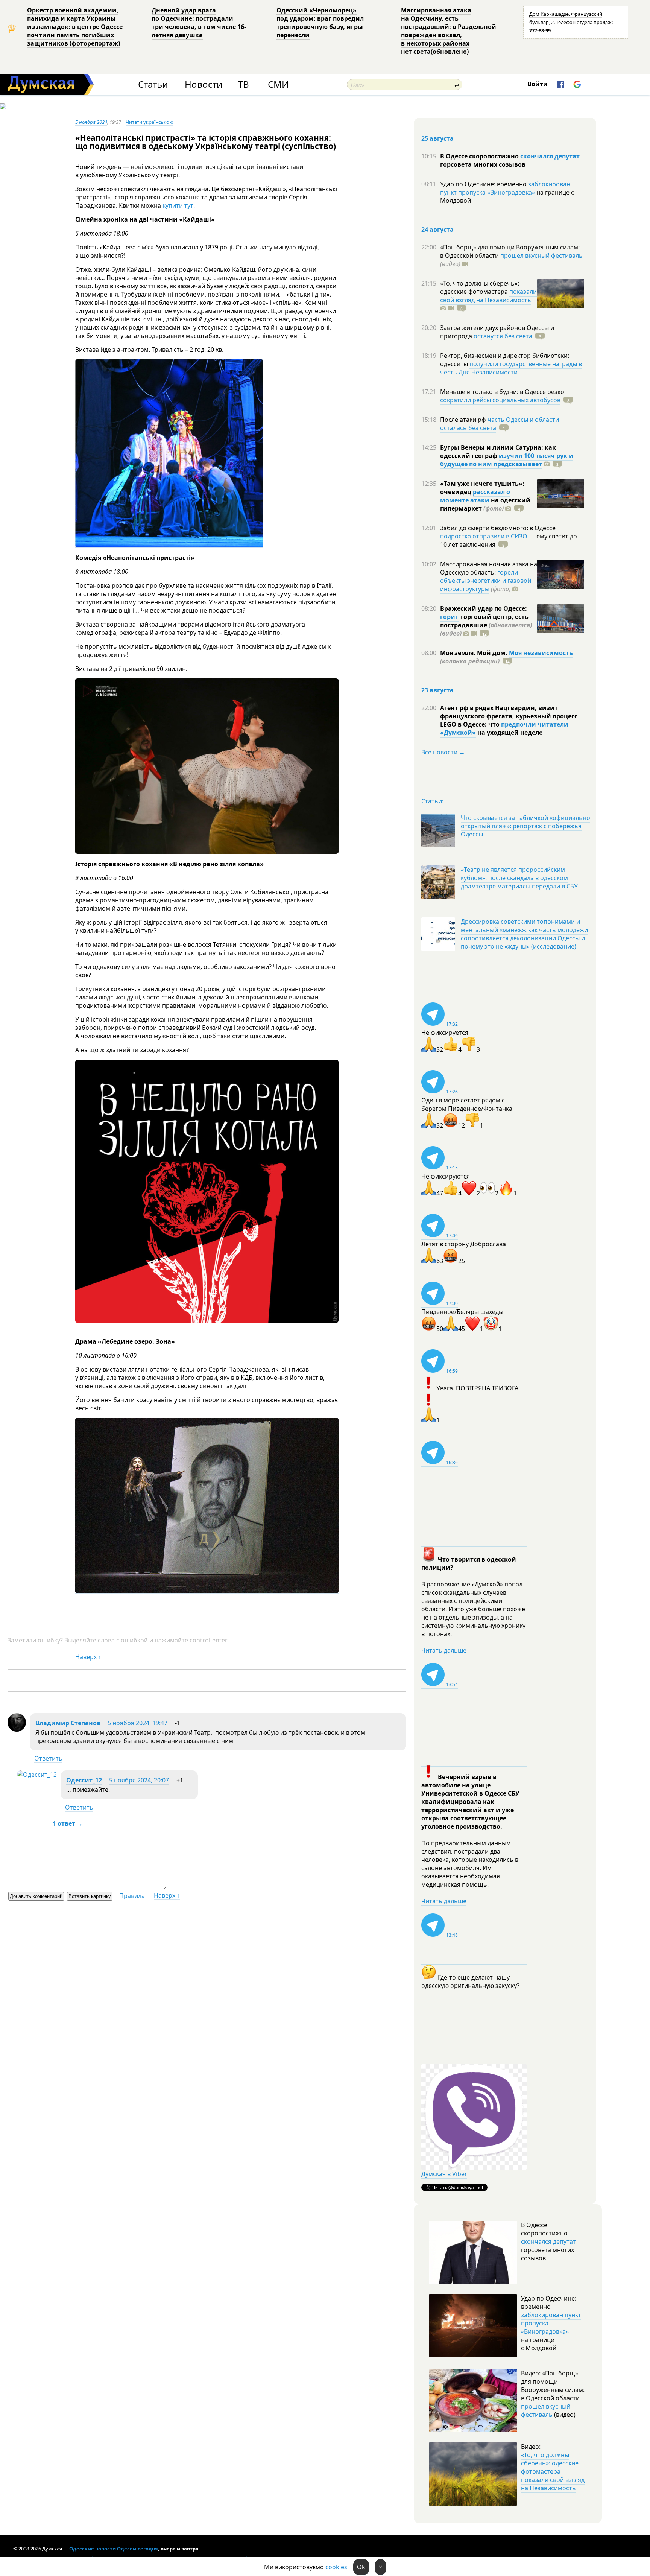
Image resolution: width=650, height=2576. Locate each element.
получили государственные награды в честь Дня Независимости (511, 368)
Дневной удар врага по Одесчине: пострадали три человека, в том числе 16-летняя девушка (199, 23)
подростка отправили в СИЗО (484, 536)
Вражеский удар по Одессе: (484, 608)
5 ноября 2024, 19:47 (137, 1723)
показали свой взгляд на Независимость (488, 296)
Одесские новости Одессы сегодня (114, 2549)
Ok (361, 2567)
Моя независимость (541, 653)
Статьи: (432, 801)
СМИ (278, 84)
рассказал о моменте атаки (475, 496)
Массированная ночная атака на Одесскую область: (489, 568)
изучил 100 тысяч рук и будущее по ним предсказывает (507, 460)
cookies (336, 2567)
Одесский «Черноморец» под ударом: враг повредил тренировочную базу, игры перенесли (320, 23)
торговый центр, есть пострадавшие (486, 625)
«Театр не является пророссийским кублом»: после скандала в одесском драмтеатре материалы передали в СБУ (519, 878)
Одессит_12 (84, 1780)
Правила (132, 1896)
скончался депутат (550, 156)
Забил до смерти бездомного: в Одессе (498, 528)
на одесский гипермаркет (485, 504)
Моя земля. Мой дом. (475, 653)
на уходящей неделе (509, 733)
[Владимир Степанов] (17, 1729)
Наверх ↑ (88, 1657)
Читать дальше (444, 1650)
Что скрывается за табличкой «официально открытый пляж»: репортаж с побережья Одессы (525, 826)
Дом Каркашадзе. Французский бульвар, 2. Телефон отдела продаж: (571, 22)
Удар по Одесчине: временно (484, 184)
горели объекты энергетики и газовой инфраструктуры (486, 581)
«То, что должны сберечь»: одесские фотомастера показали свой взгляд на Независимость (553, 2471)
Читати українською (150, 122)
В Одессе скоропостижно (480, 156)
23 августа (437, 690)
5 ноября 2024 (91, 122)
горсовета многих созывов (483, 164)
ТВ (244, 84)
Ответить (48, 1758)
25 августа (437, 138)
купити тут (178, 205)
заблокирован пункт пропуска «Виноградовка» (505, 188)
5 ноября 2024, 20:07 (139, 1780)
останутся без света (503, 336)
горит (449, 617)
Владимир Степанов (68, 1723)
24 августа (437, 230)
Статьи (153, 84)
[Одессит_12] (37, 1775)
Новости (204, 84)
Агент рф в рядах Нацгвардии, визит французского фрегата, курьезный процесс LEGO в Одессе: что (509, 716)
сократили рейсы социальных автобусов (500, 400)
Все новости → (443, 752)
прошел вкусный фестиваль (541, 255)
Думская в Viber (444, 2174)
